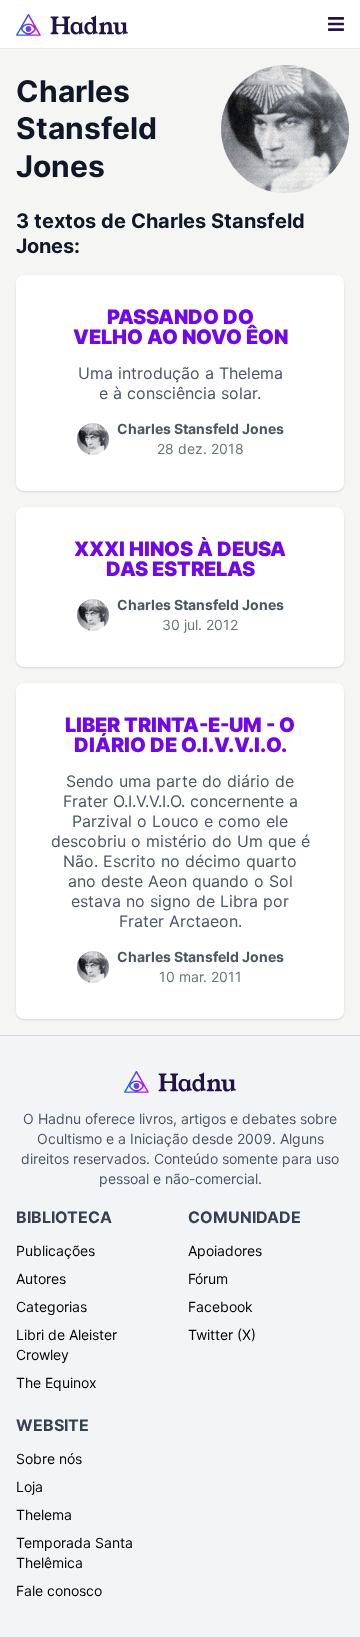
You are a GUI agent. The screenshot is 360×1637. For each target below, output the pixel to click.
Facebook (220, 1306)
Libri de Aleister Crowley (66, 1344)
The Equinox (56, 1382)
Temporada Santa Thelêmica (74, 1552)
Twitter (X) (222, 1334)
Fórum (208, 1278)
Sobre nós (49, 1458)
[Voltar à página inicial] (72, 24)
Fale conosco (59, 1590)
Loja (29, 1486)
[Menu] (336, 24)
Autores (41, 1278)
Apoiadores (225, 1250)
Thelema (44, 1514)
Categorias (51, 1306)
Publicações (55, 1250)
